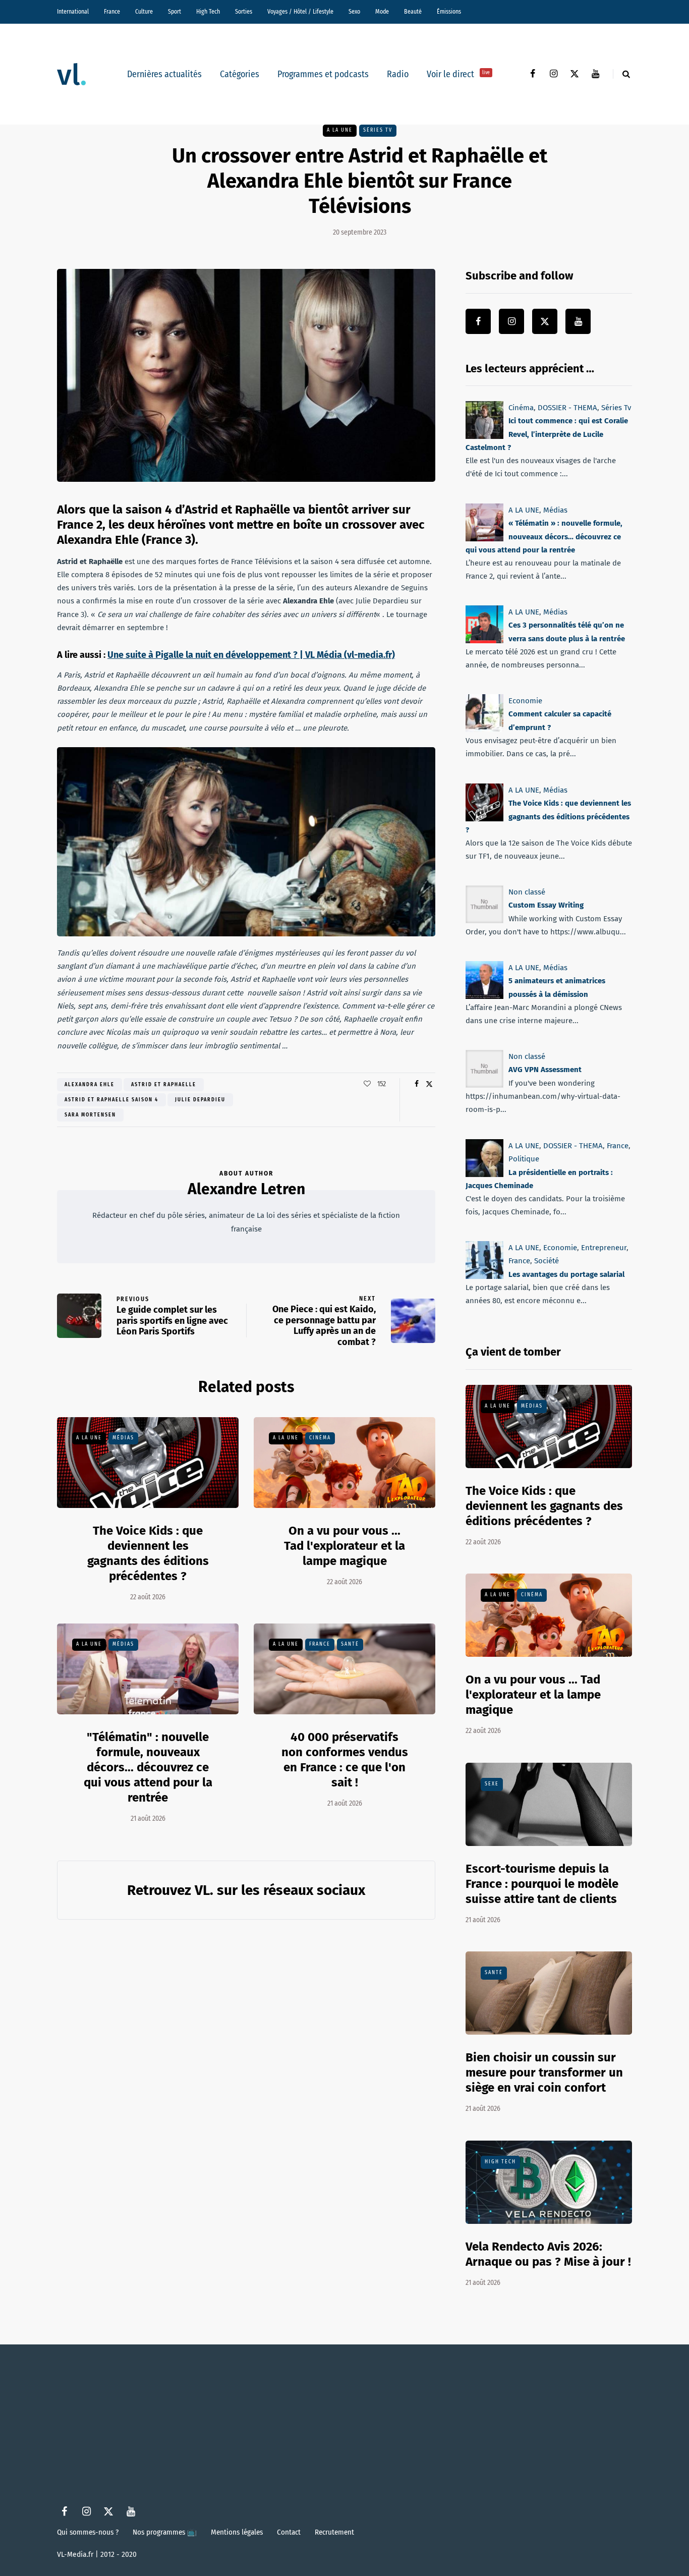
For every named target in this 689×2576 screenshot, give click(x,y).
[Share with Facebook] (416, 1084)
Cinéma (320, 1438)
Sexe (492, 1784)
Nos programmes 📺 (165, 2532)
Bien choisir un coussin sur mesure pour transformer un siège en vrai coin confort (544, 2073)
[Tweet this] (429, 1084)
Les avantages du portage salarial (566, 1274)
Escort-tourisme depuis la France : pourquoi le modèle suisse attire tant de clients (542, 1884)
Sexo (354, 12)
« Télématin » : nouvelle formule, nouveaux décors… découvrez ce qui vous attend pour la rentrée (544, 537)
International (73, 12)
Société (547, 1261)
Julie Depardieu (200, 1100)
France (112, 12)
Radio (398, 74)
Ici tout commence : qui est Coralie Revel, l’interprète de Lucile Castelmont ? (547, 434)
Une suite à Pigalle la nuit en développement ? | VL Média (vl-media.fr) (251, 655)
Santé (350, 1644)
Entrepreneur (604, 1248)
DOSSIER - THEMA (567, 408)
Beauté (413, 12)
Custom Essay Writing (546, 905)
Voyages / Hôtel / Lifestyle (300, 12)
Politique (524, 1159)
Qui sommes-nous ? (88, 2532)
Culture (144, 12)
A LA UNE (340, 130)
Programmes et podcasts (323, 74)
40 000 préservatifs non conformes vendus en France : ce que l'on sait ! (345, 1760)
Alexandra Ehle (90, 1085)
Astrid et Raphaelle (164, 1085)
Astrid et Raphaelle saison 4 (111, 1100)
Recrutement (334, 2532)
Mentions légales (237, 2532)
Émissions (449, 12)
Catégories (240, 74)
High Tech (208, 12)
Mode (382, 12)
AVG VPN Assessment (545, 1070)
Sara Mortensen (90, 1115)
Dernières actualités (164, 74)
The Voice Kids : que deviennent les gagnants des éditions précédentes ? (548, 817)
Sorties (244, 12)
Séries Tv (378, 130)
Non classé (527, 892)
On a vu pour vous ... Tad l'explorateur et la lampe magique (344, 1546)
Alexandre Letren (246, 1189)
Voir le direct (458, 74)
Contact (289, 2532)
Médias (123, 1438)
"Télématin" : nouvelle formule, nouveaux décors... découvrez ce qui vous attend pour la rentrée (148, 1767)
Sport (175, 12)
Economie (525, 701)
